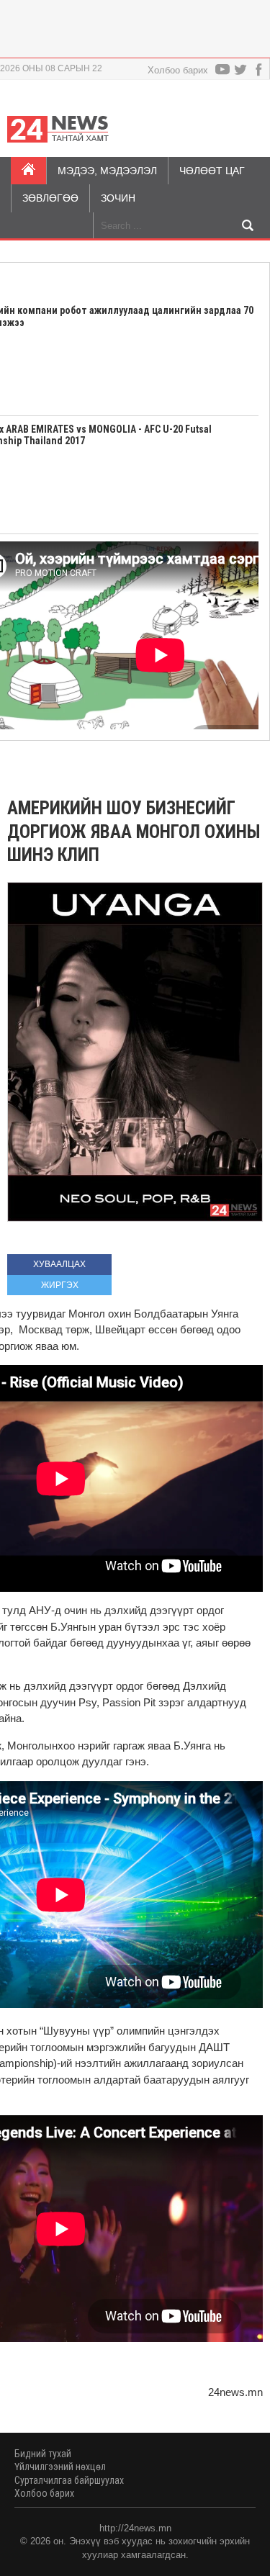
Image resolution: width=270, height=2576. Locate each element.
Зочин (118, 198)
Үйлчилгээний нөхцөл (60, 2467)
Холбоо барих (178, 70)
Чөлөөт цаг (212, 171)
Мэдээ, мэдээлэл (107, 171)
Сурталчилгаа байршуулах (69, 2480)
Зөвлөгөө (50, 198)
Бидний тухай (43, 2454)
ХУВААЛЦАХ (59, 1264)
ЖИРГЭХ (60, 1285)
